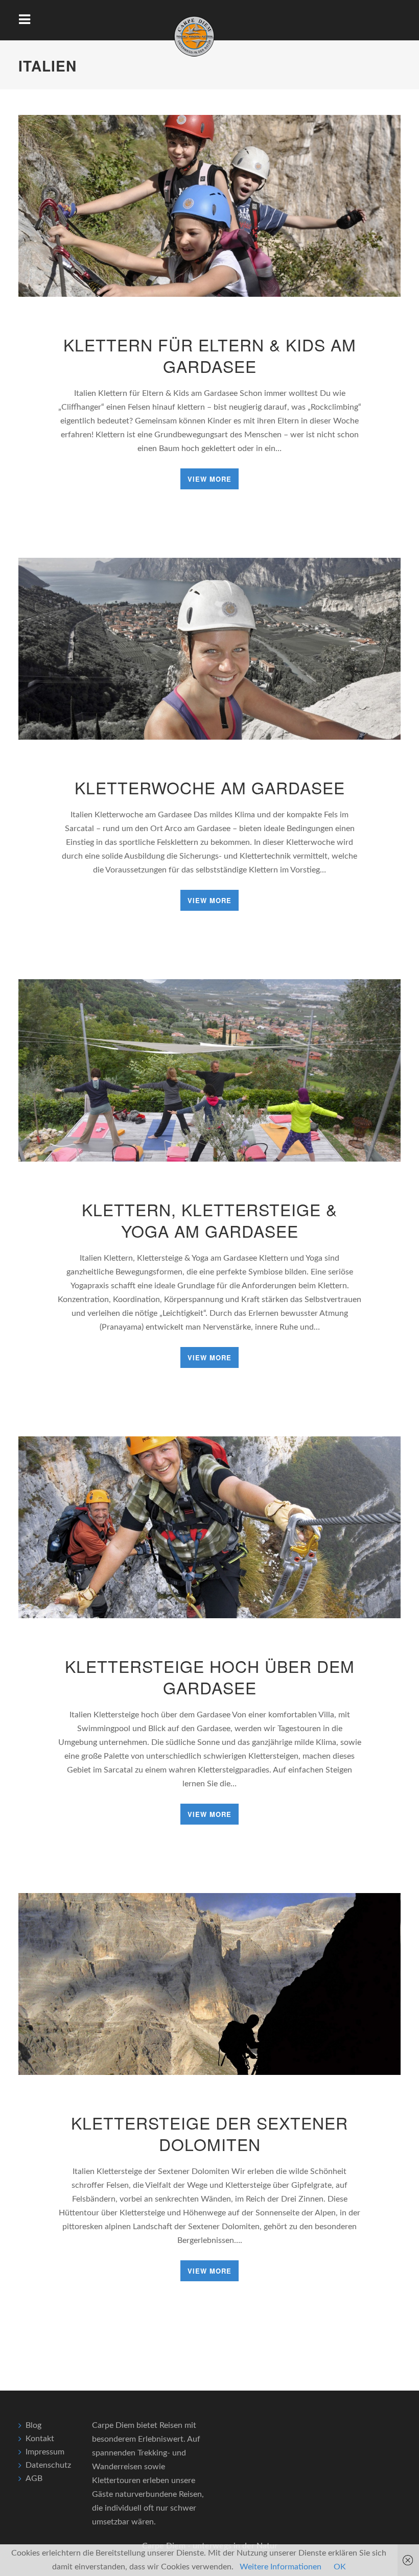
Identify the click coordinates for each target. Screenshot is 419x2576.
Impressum (45, 2452)
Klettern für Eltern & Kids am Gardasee (210, 355)
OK (340, 2567)
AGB (34, 2478)
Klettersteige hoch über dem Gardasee (210, 1676)
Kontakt (40, 2439)
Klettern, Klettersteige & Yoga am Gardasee (209, 1220)
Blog (33, 2425)
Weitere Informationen (281, 2567)
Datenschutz (48, 2465)
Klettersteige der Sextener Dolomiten (209, 2133)
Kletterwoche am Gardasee (210, 787)
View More (209, 479)
